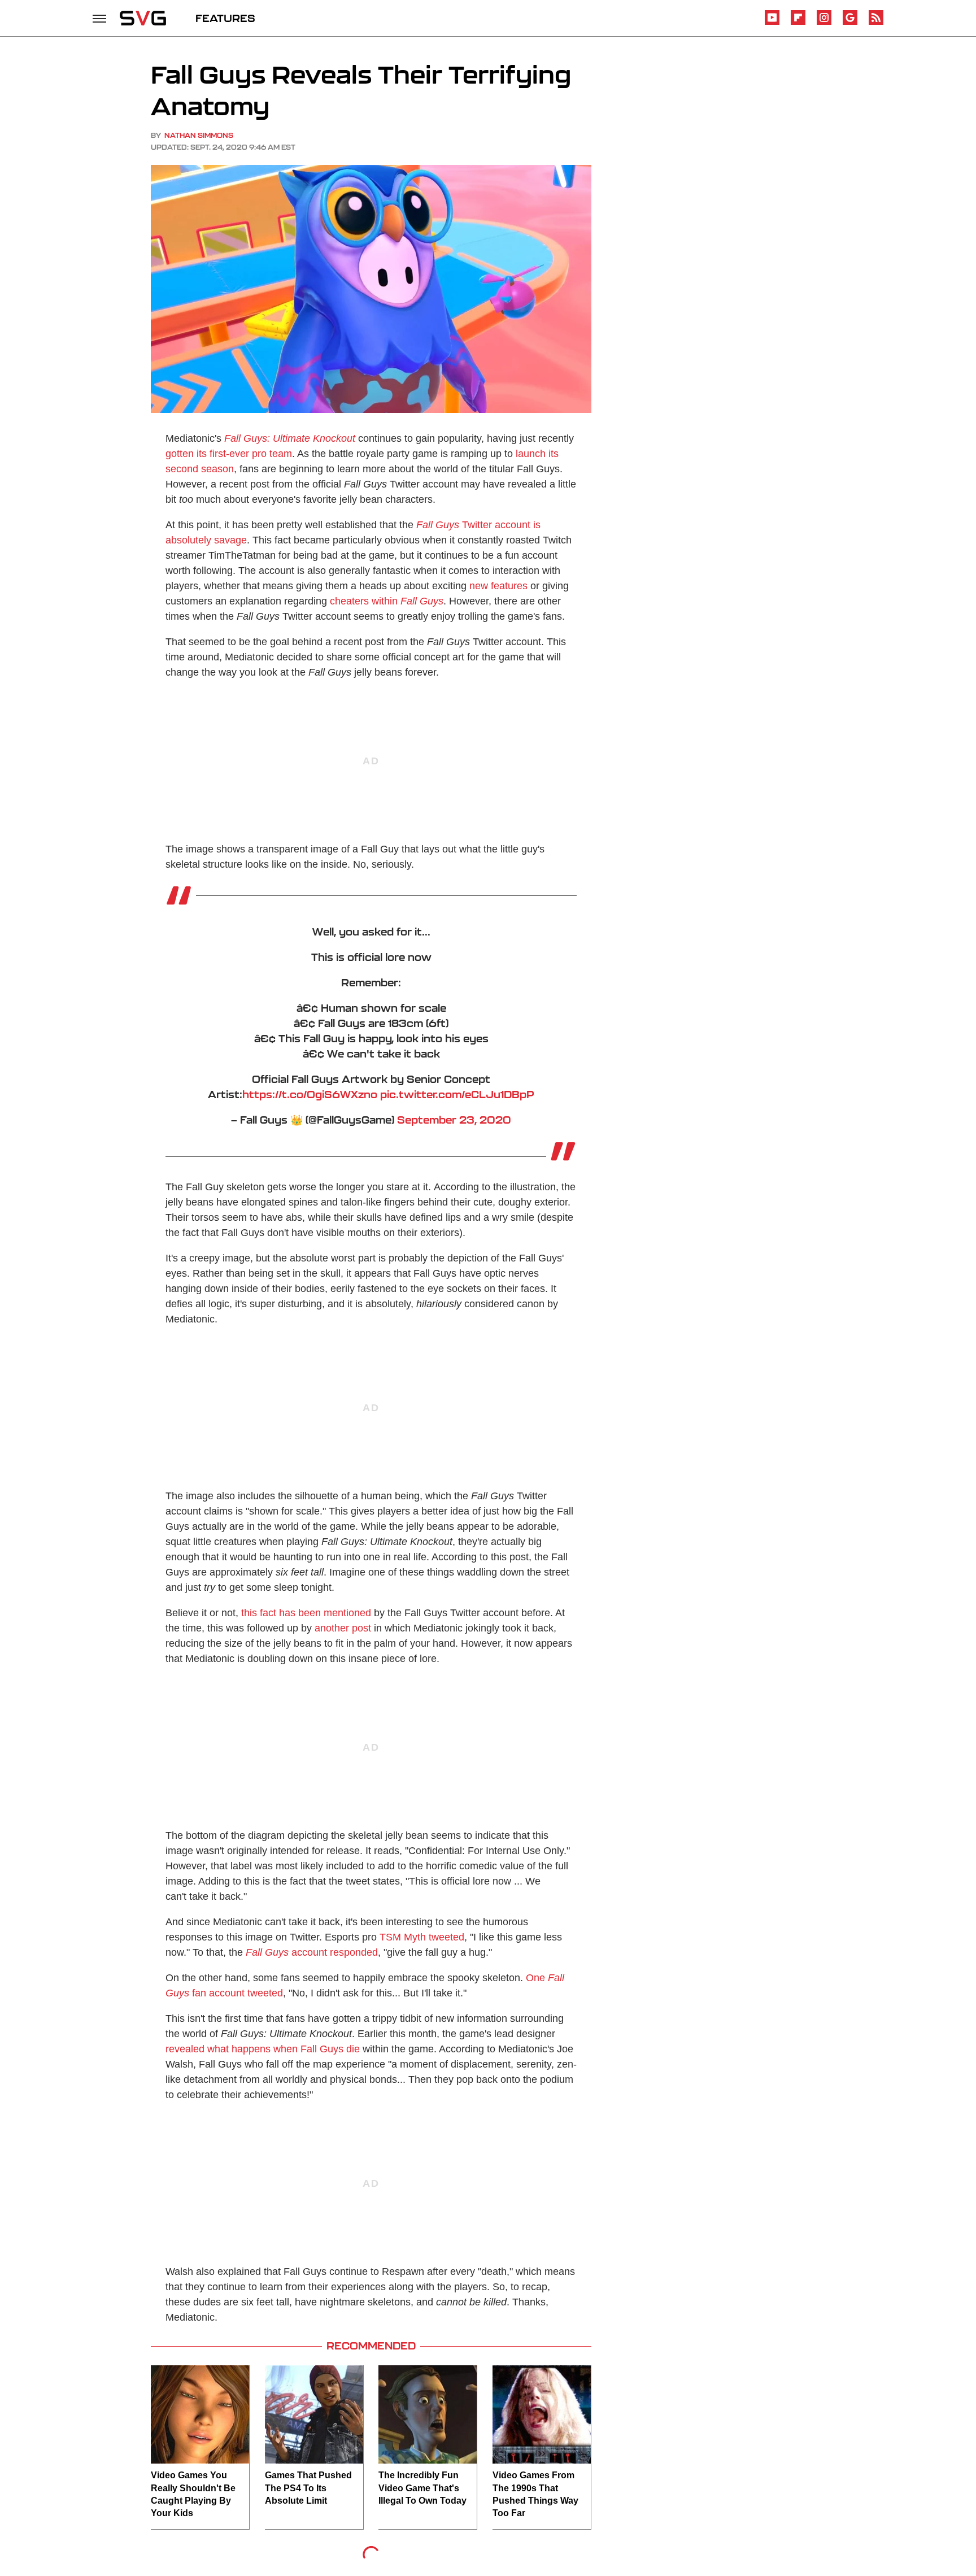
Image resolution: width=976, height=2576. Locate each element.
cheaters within (387, 601)
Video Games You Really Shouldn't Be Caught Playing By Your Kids (193, 2494)
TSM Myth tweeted (422, 1937)
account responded (312, 1952)
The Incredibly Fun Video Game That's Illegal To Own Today (422, 2488)
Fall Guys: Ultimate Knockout (290, 438)
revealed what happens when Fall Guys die (263, 2049)
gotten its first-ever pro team (229, 454)
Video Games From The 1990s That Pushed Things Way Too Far (535, 2494)
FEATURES (225, 18)
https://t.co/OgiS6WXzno (310, 1094)
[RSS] (876, 23)
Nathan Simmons (199, 135)
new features (498, 586)
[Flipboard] (798, 23)
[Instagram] (824, 23)
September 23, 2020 (454, 1120)
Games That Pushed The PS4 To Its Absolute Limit (308, 2488)
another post (343, 1628)
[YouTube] (772, 23)
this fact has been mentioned (306, 1613)
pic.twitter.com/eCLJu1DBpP (457, 1094)
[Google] (850, 23)
